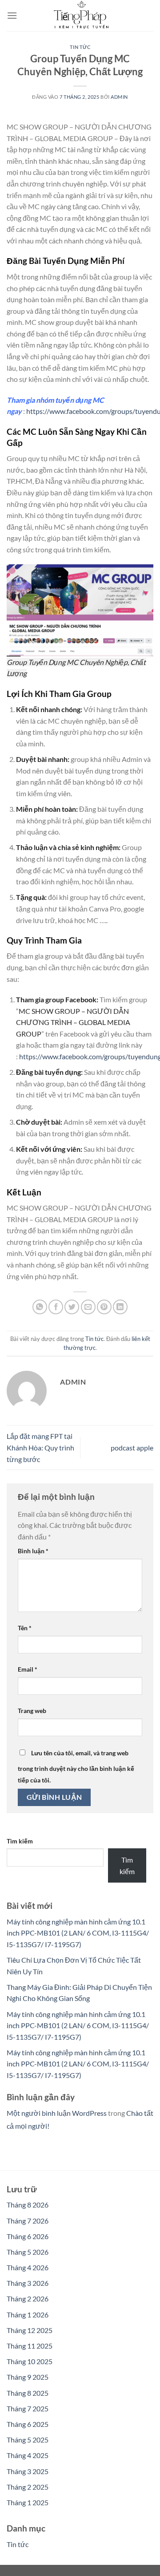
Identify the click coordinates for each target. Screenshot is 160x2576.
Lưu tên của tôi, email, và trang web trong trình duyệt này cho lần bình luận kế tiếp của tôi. (76, 1766)
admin (119, 97)
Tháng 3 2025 (28, 2471)
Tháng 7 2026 (28, 2221)
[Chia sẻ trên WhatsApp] (40, 1307)
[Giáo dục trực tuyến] (80, 16)
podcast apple (132, 1448)
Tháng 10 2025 (30, 2361)
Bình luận (33, 1551)
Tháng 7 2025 (28, 2408)
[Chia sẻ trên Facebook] (56, 1307)
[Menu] (12, 15)
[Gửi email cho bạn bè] (88, 1307)
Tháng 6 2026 (28, 2236)
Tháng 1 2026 (28, 2315)
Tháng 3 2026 (28, 2283)
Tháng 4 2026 (28, 2267)
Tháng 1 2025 (28, 2502)
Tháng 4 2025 (28, 2455)
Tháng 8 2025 (28, 2393)
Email (28, 1669)
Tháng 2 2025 (28, 2487)
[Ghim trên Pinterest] (104, 1307)
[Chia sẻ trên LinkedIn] (120, 1307)
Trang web (32, 1711)
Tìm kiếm (20, 1841)
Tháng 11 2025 (30, 2346)
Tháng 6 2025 (28, 2424)
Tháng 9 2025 (28, 2377)
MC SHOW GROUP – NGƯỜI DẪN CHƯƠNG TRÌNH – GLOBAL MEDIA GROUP (73, 1022)
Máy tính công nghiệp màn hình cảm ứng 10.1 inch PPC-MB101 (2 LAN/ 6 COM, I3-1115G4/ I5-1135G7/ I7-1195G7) (78, 1933)
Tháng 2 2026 (28, 2299)
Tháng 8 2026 (28, 2205)
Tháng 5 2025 (28, 2440)
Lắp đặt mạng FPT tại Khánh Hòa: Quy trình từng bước (40, 1447)
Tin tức (80, 47)
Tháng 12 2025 (30, 2330)
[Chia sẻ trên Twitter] (72, 1307)
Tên (25, 1628)
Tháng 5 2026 (28, 2252)
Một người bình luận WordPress (57, 2113)
